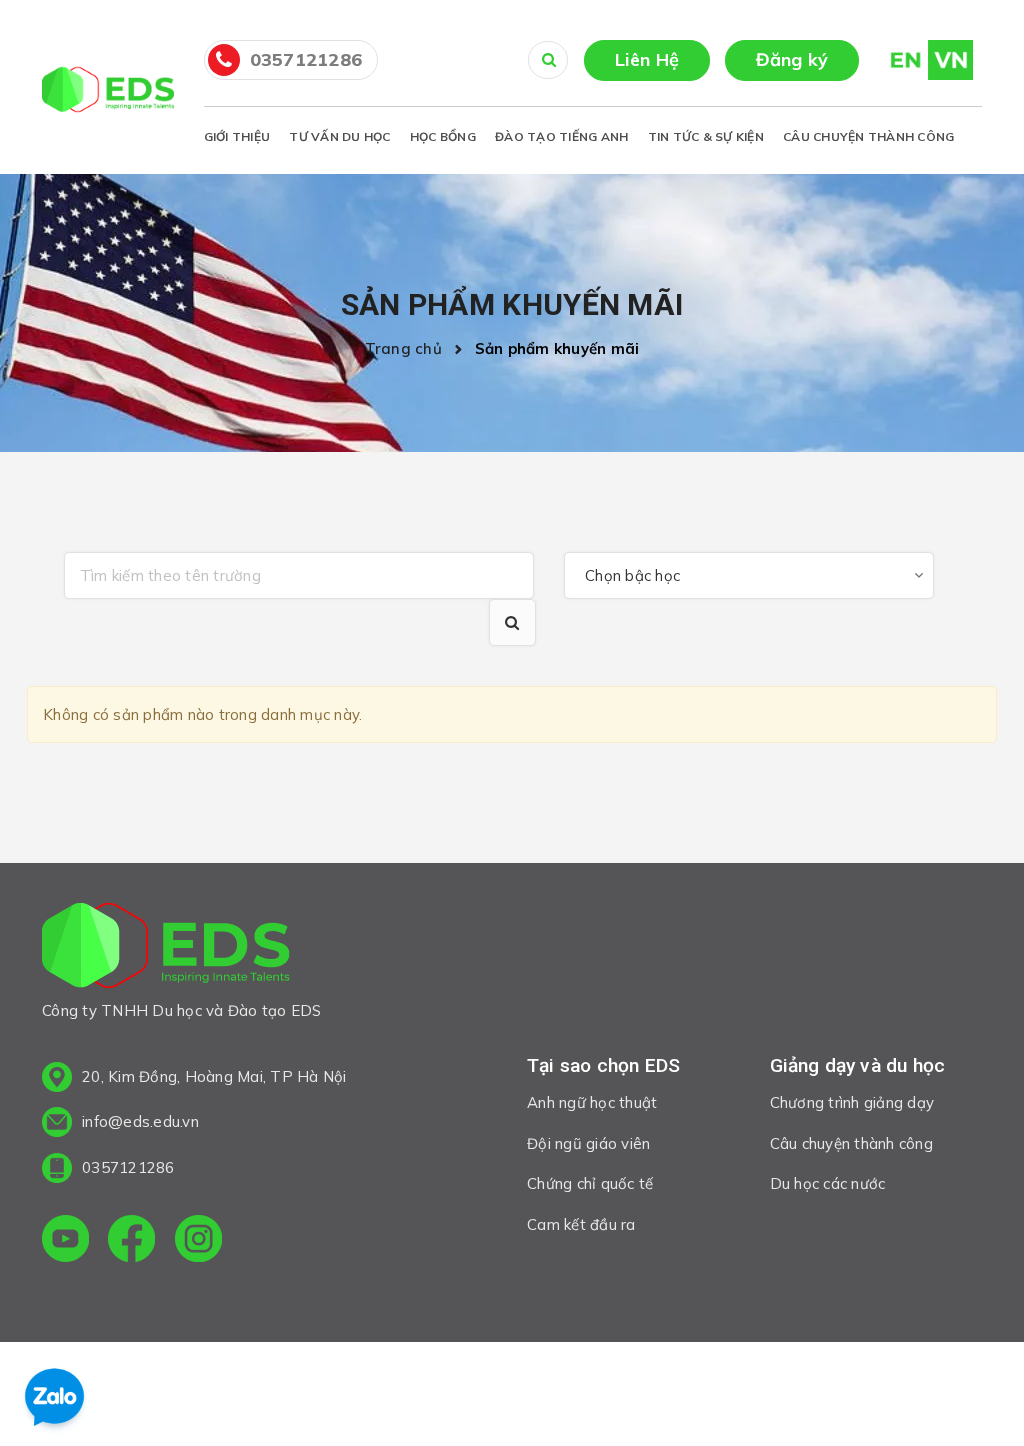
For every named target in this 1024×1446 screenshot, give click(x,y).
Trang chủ (408, 348)
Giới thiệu (237, 136)
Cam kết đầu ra (581, 1224)
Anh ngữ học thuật (592, 1102)
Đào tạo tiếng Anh (561, 136)
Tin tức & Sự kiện (706, 136)
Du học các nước (828, 1183)
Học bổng (443, 136)
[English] (896, 59)
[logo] (166, 949)
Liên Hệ (647, 59)
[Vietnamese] (950, 59)
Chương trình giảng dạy (852, 1102)
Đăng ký (792, 59)
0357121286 (306, 59)
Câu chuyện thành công (868, 136)
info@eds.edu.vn (140, 1121)
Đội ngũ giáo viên (588, 1143)
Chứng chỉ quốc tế (590, 1183)
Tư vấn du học (339, 136)
